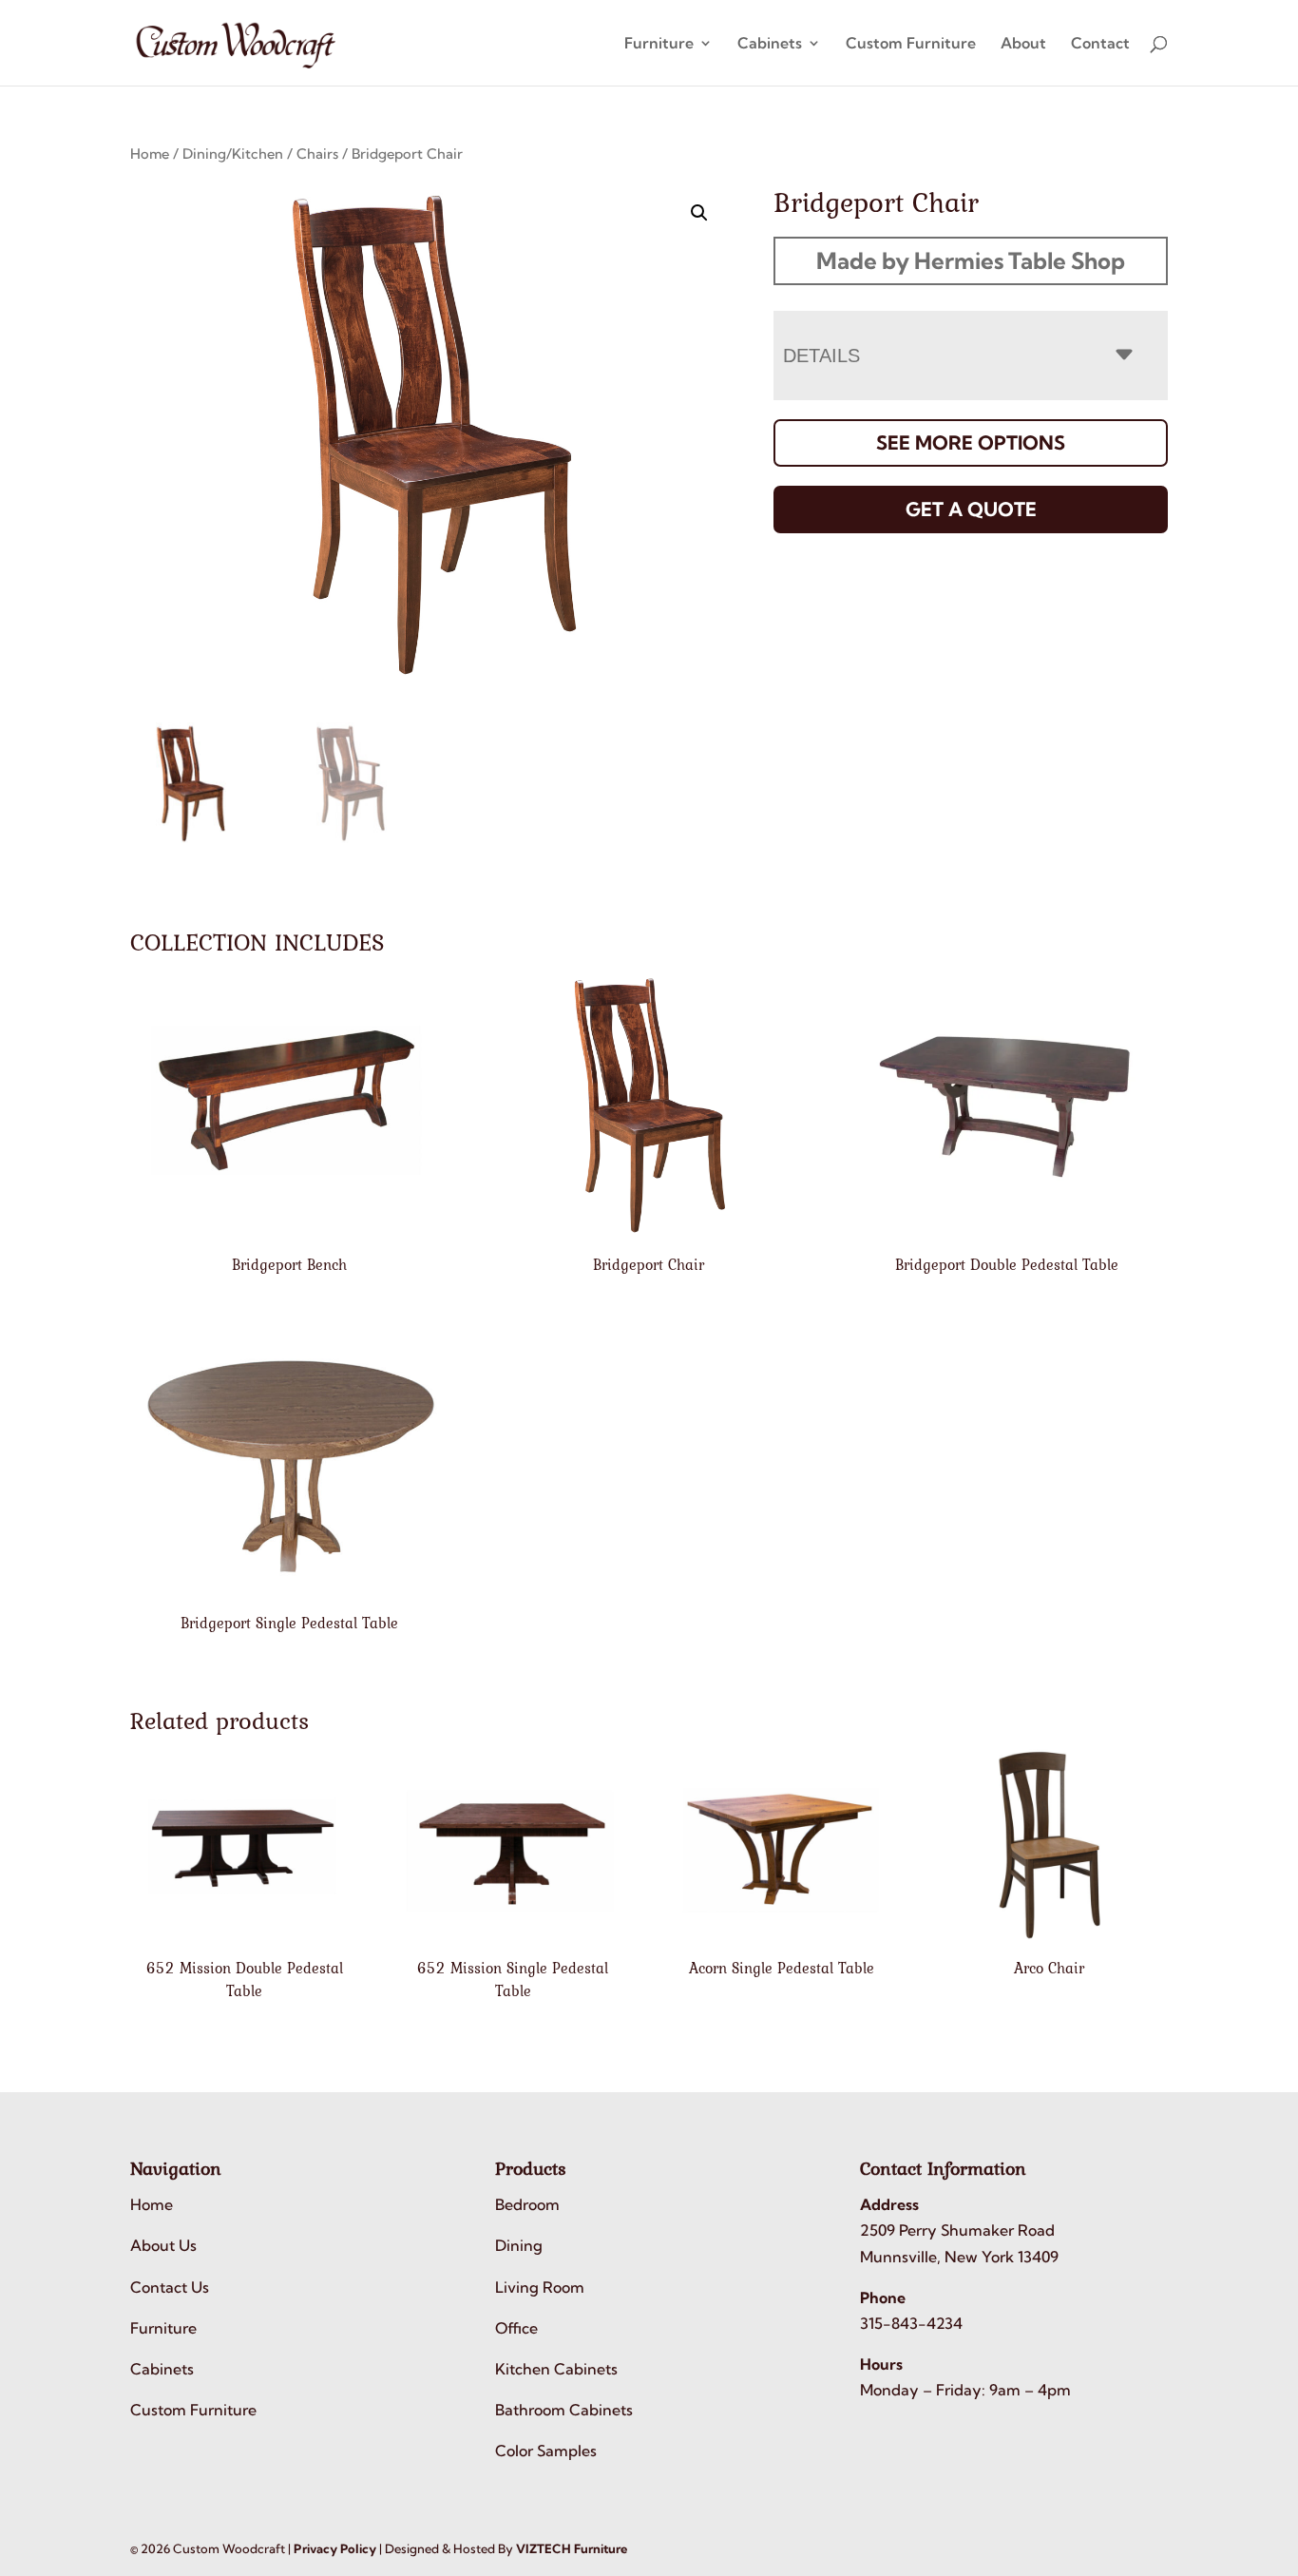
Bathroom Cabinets (564, 2410)
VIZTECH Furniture (572, 2548)
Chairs (317, 154)
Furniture (659, 44)
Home (150, 154)
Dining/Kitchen (233, 154)
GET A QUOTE (971, 509)
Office (516, 2328)
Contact (1100, 44)
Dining (519, 2245)
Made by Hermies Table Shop (971, 260)
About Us (163, 2245)
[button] (699, 213)
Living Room (540, 2287)
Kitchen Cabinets (556, 2369)
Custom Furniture (911, 44)
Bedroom (527, 2204)
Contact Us (170, 2287)
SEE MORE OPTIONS (971, 442)
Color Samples (546, 2451)
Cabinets (770, 44)
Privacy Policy (335, 2548)
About (1023, 44)
